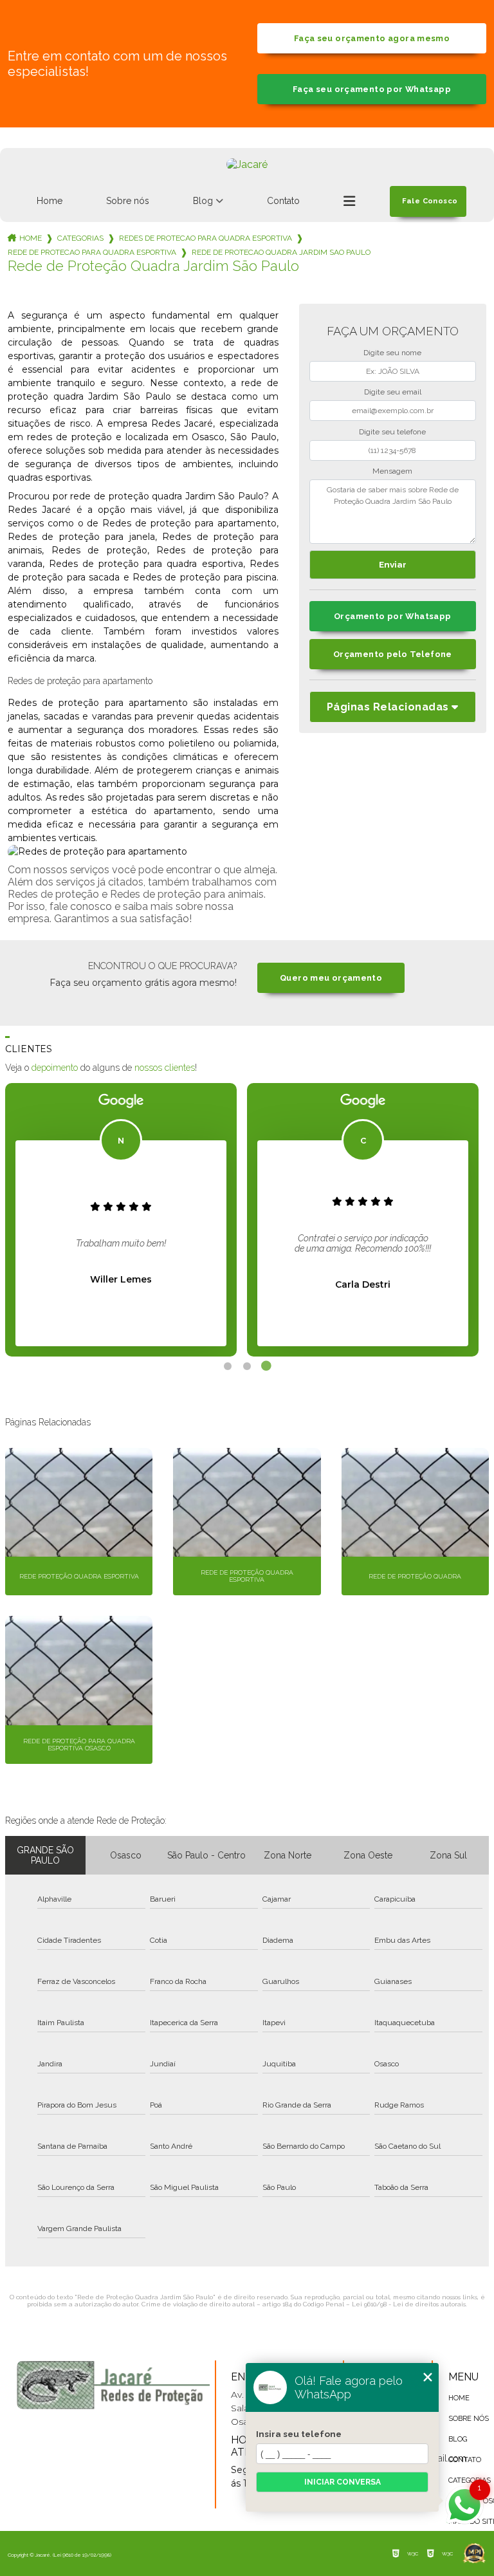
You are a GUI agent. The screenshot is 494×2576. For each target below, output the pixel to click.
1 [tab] (228, 1366)
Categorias (80, 238)
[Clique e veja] (113, 2385)
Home (50, 201)
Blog (203, 201)
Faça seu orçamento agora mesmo (372, 38)
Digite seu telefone (392, 432)
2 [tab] (247, 1366)
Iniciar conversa (343, 2482)
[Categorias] (349, 201)
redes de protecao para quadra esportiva (206, 238)
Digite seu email (393, 392)
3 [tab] (266, 1366)
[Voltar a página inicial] (247, 164)
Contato (283, 201)
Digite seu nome (392, 353)
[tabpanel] (121, 1220)
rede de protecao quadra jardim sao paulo (281, 252)
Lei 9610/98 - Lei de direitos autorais (409, 2304)
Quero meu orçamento (331, 978)
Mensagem (392, 471)
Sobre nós (128, 201)
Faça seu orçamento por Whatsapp (372, 89)
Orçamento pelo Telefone (393, 654)
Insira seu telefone (299, 2434)
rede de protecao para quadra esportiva (92, 252)
